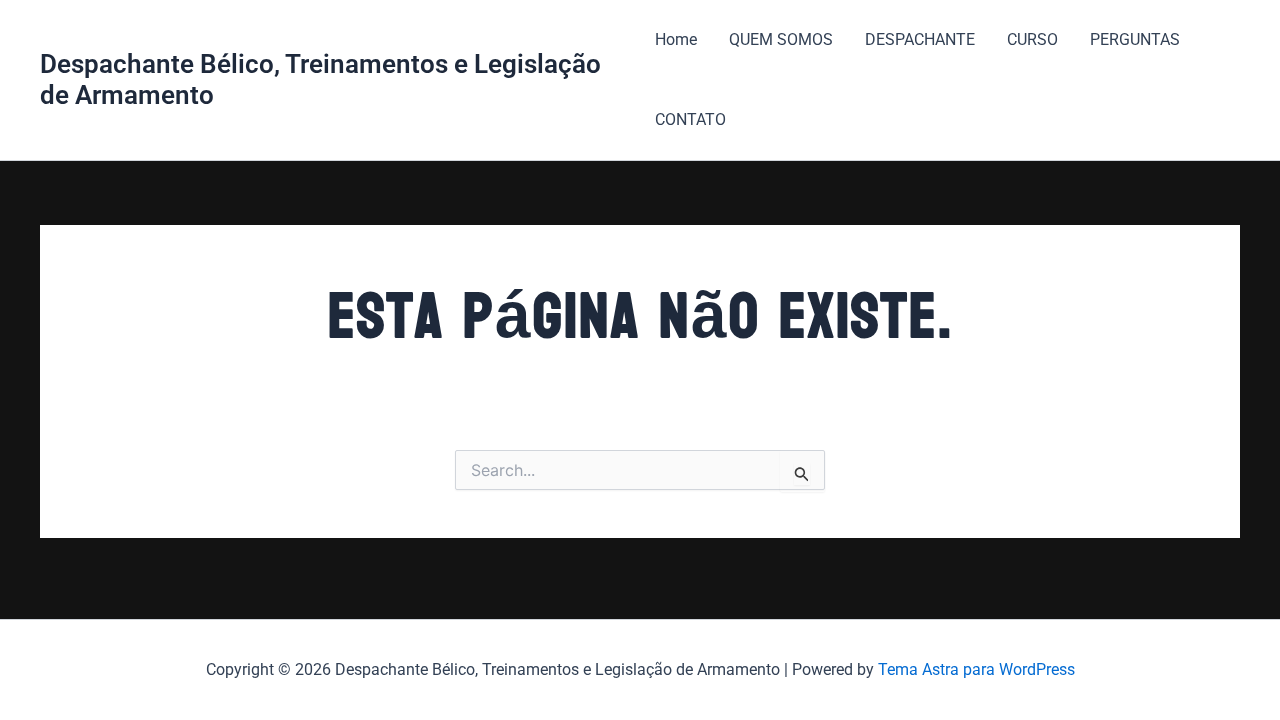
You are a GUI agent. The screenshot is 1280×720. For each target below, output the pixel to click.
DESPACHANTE (920, 39)
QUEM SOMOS (781, 39)
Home (676, 39)
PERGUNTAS (1135, 39)
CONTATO (690, 119)
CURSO (1032, 39)
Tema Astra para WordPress (976, 669)
